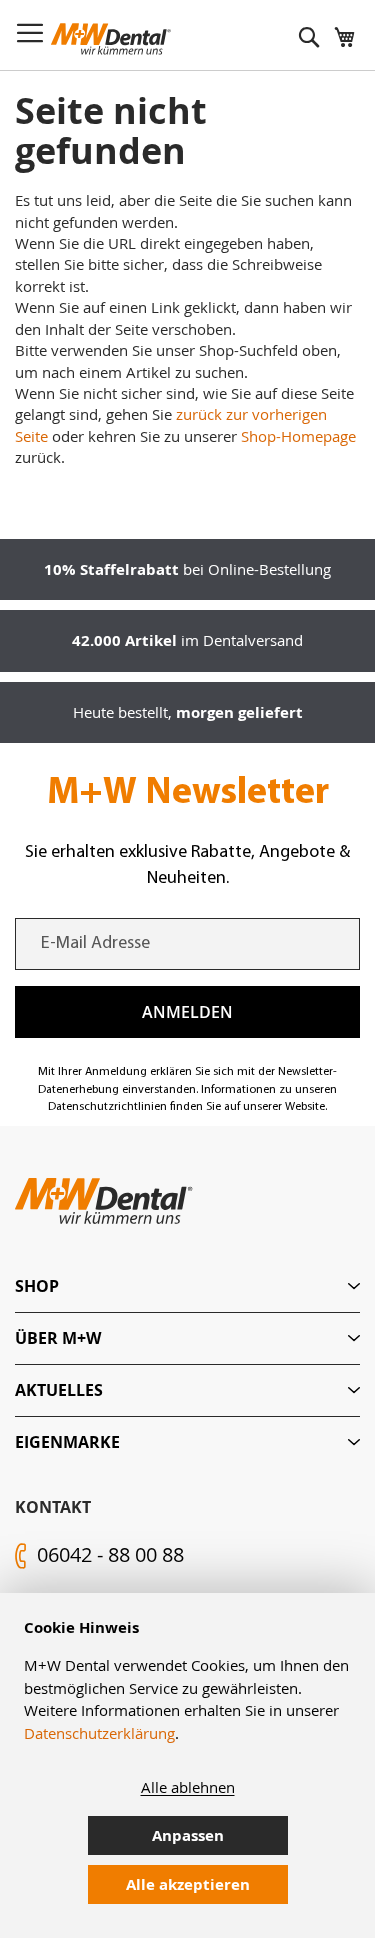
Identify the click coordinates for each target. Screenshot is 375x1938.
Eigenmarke (67, 1442)
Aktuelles (59, 1390)
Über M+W (58, 1338)
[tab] (187, 1286)
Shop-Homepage (298, 436)
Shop (37, 1286)
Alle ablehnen (188, 1787)
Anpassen (188, 1835)
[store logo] (111, 39)
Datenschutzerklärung (99, 1733)
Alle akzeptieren (188, 1884)
